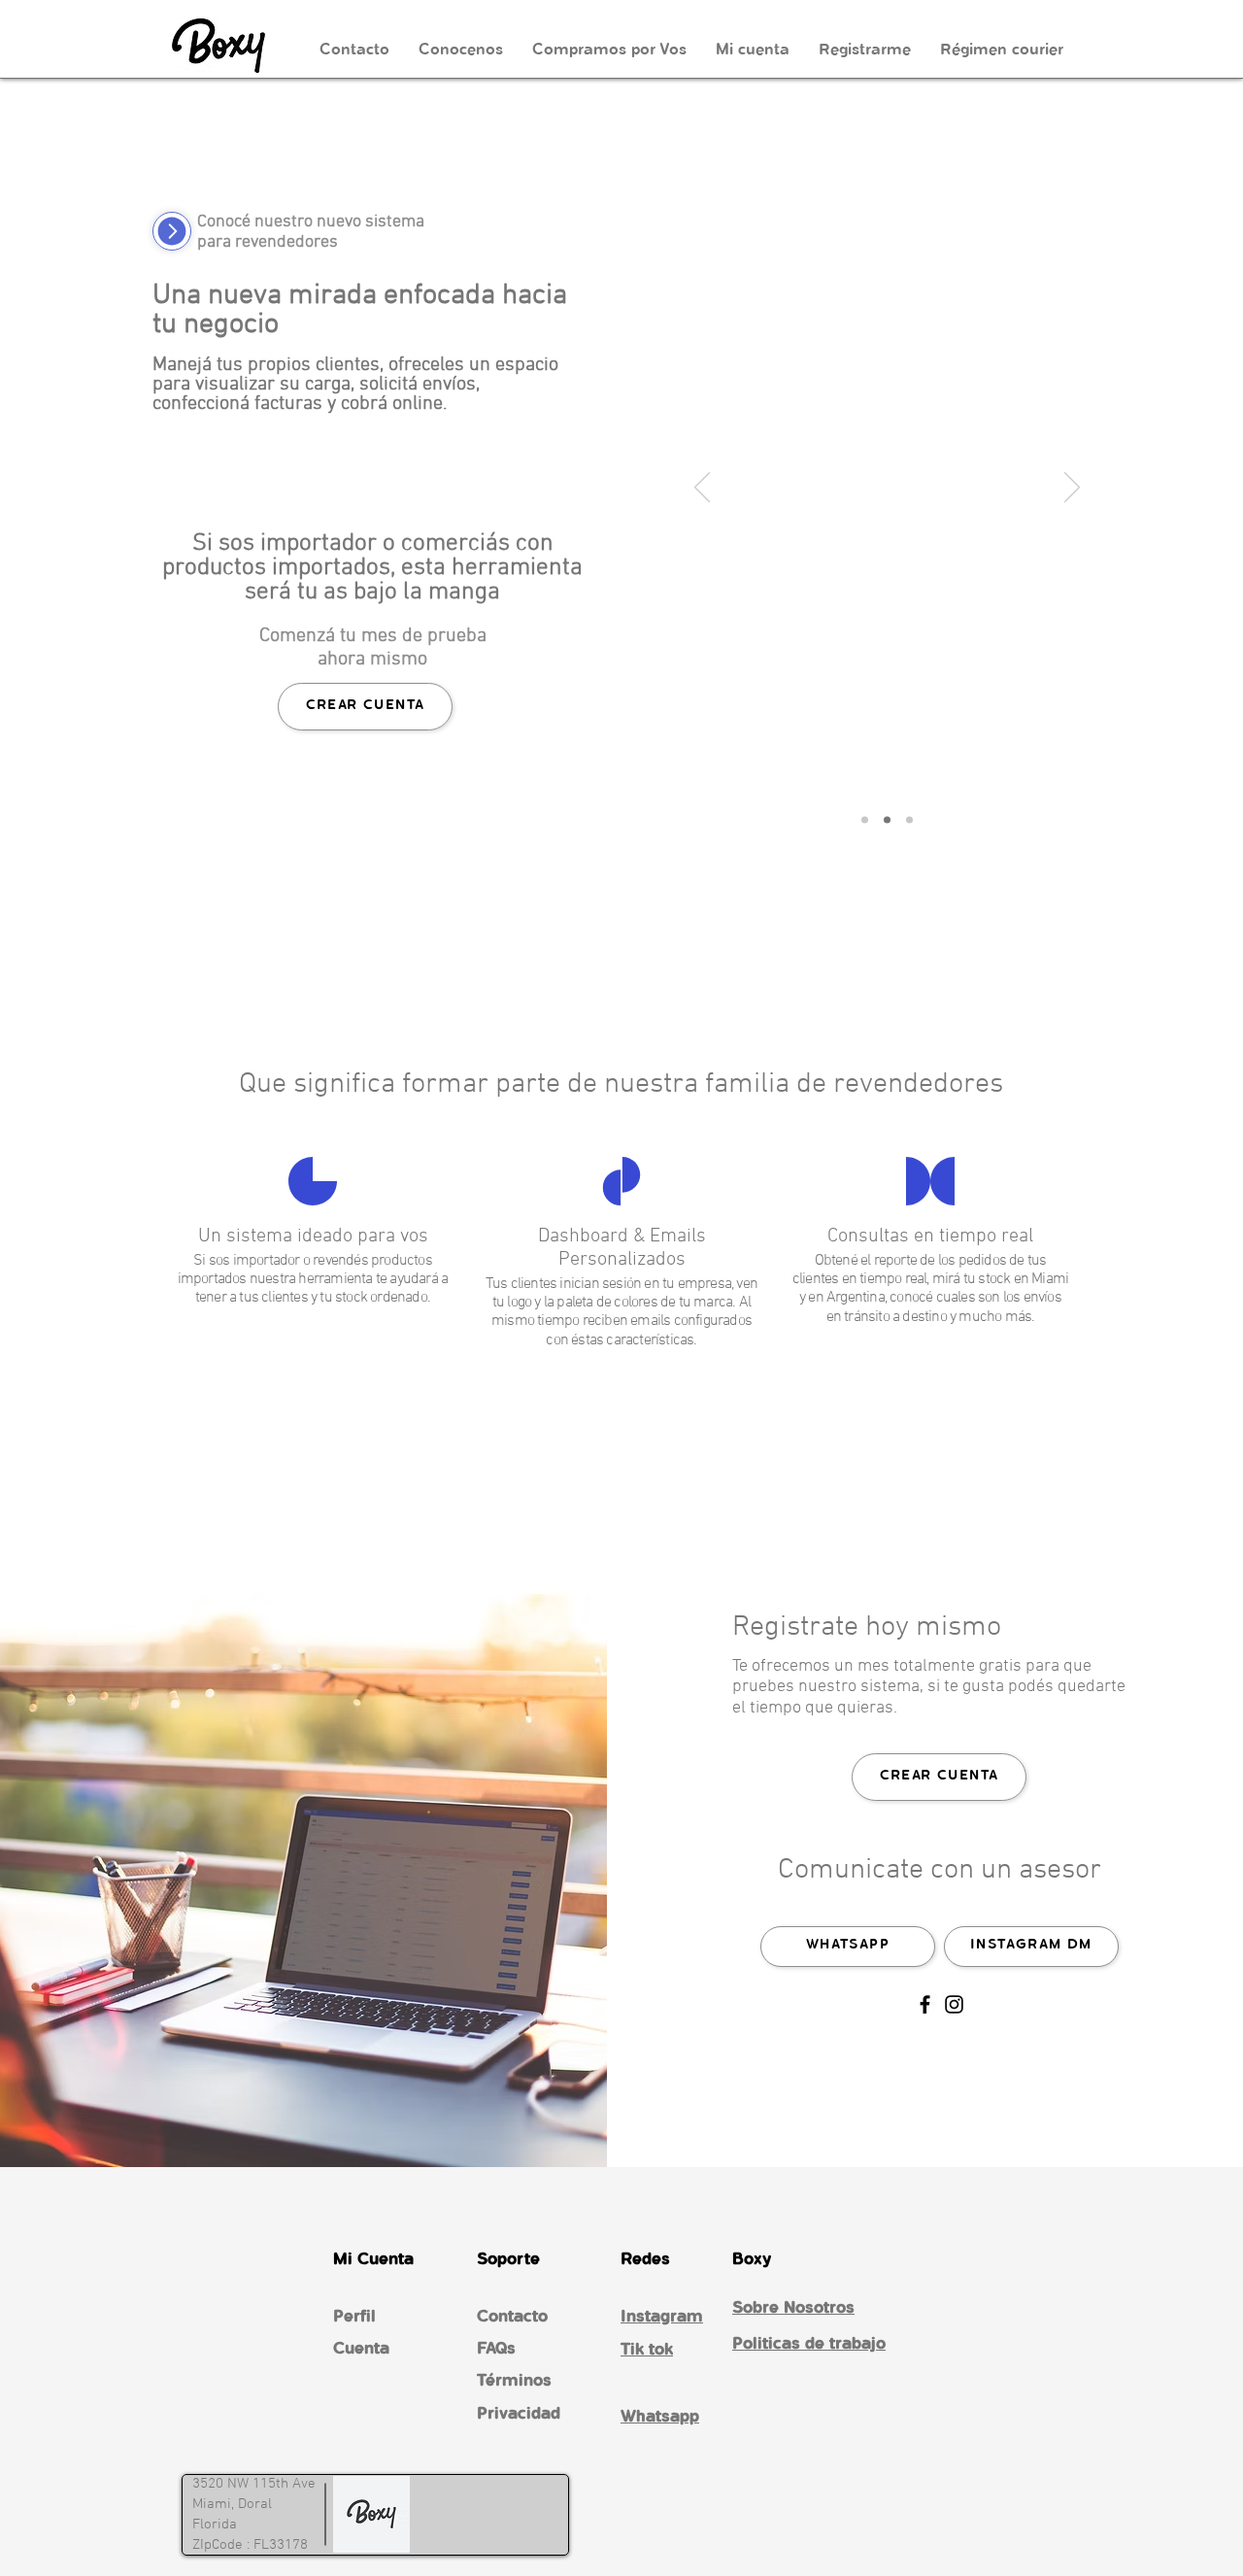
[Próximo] (1072, 489)
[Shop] (172, 231)
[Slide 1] (865, 820)
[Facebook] (925, 2004)
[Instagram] (954, 2004)
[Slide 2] (887, 820)
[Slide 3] (909, 820)
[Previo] (702, 489)
